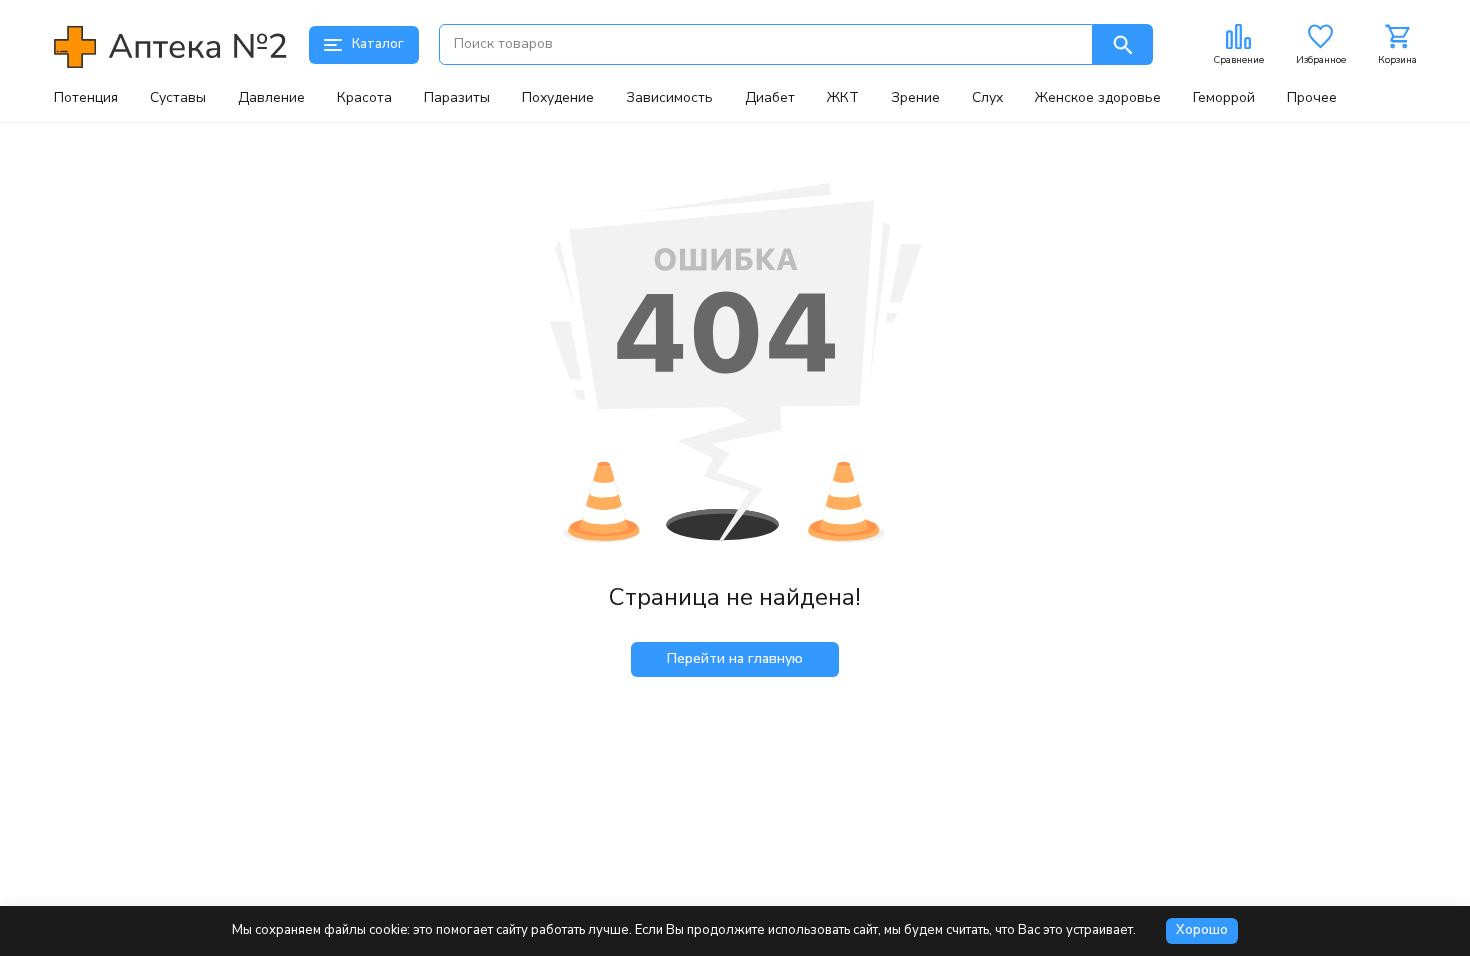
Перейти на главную (735, 658)
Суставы (178, 98)
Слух (987, 98)
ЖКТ (843, 98)
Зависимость (669, 98)
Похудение (558, 98)
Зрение (915, 98)
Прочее (1312, 98)
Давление (271, 98)
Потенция (86, 98)
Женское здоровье (1098, 98)
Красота (364, 98)
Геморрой (1224, 98)
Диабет (770, 98)
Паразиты (457, 98)
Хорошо (1202, 930)
